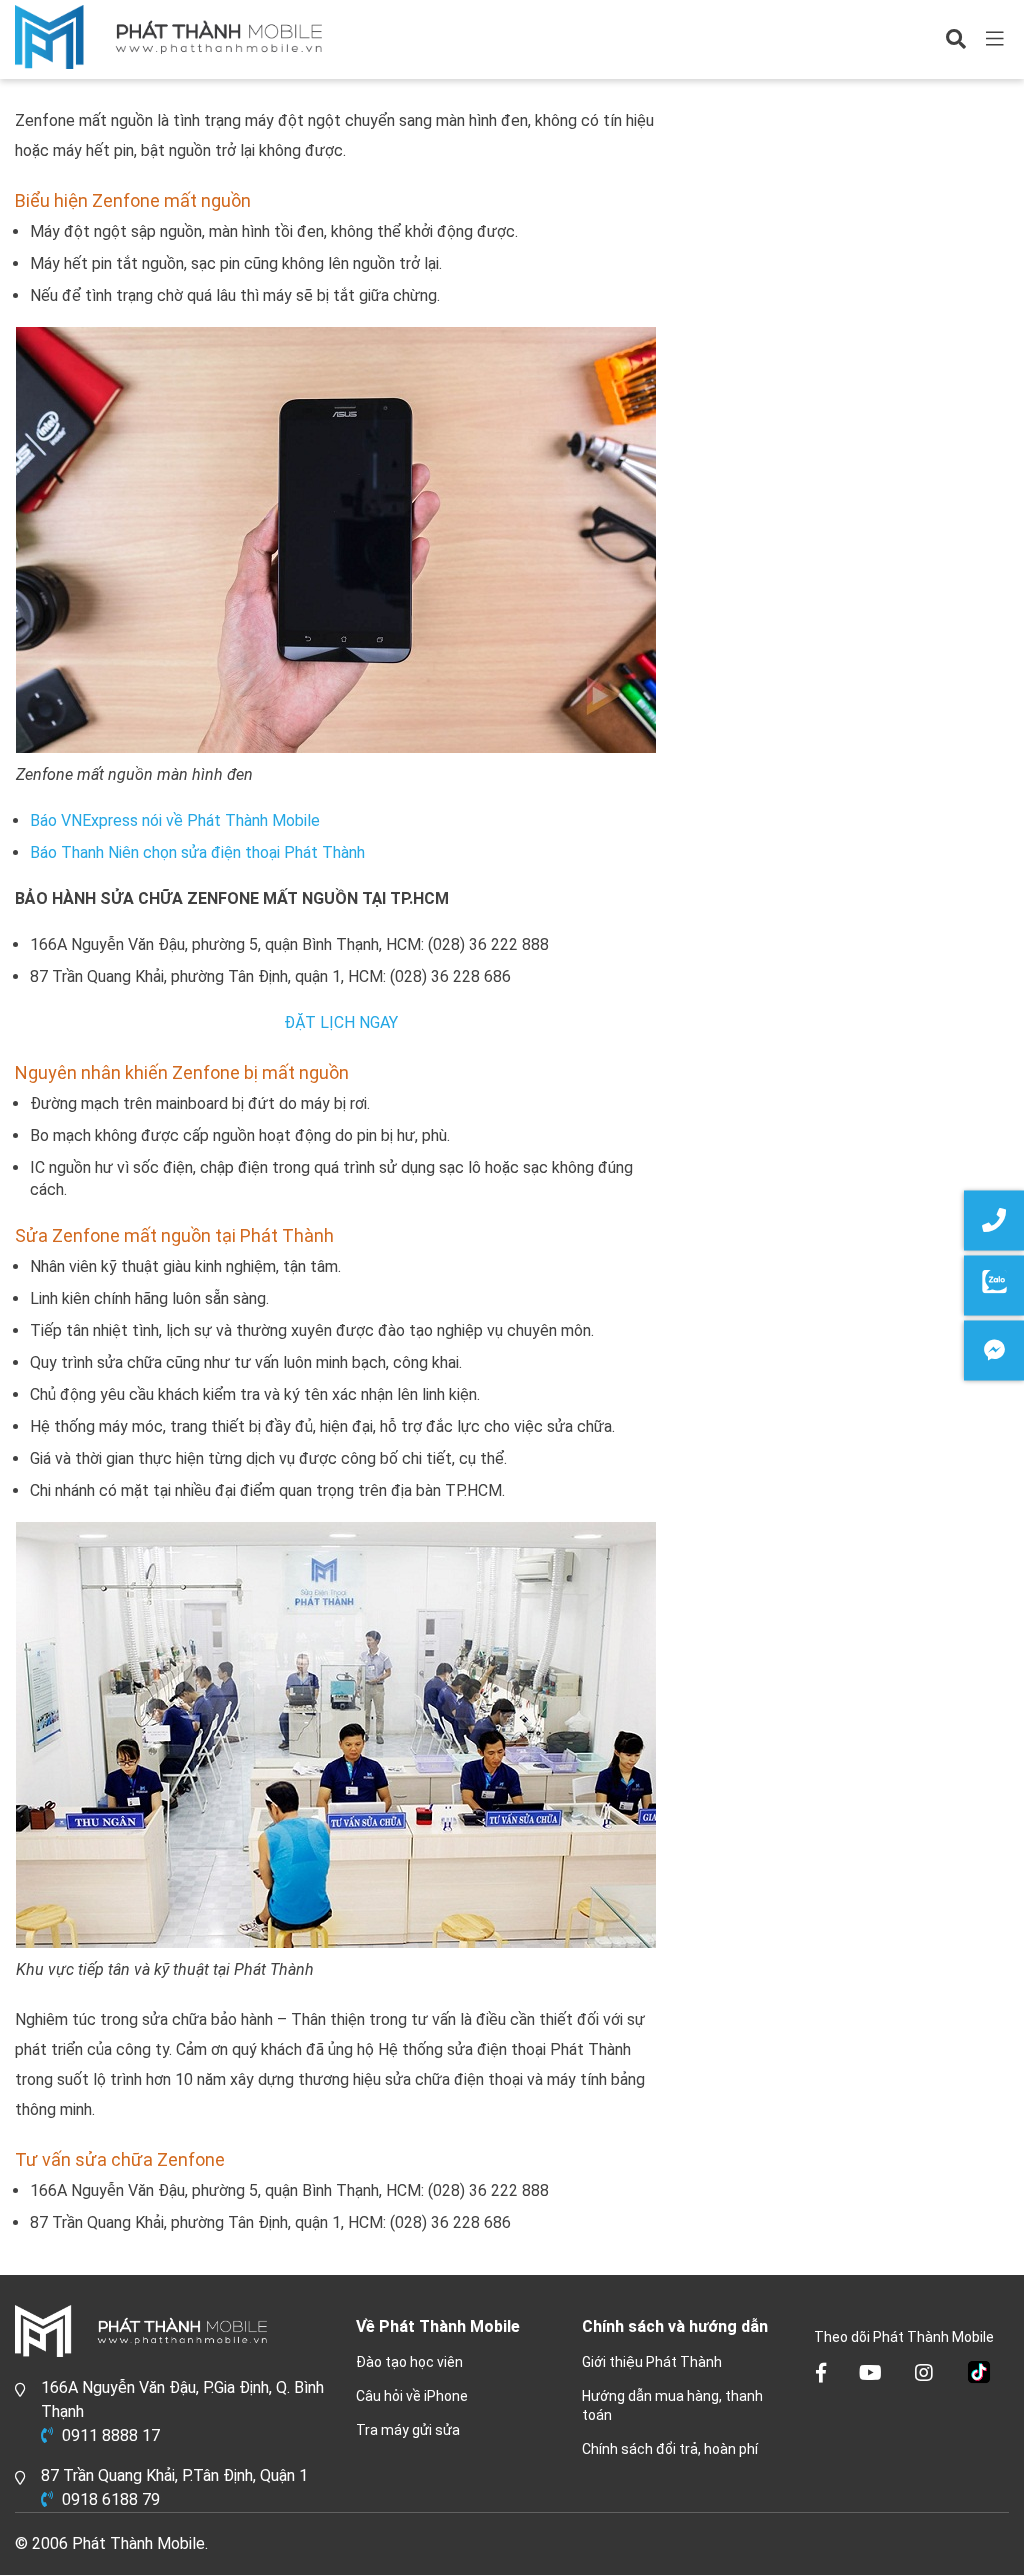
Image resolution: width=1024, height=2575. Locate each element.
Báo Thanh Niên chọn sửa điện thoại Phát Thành (197, 852)
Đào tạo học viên (409, 2362)
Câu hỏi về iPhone (412, 2396)
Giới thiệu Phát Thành (652, 2362)
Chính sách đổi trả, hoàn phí (670, 2449)
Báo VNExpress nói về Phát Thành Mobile (175, 820)
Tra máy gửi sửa (408, 2430)
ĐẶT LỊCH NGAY (341, 1022)
